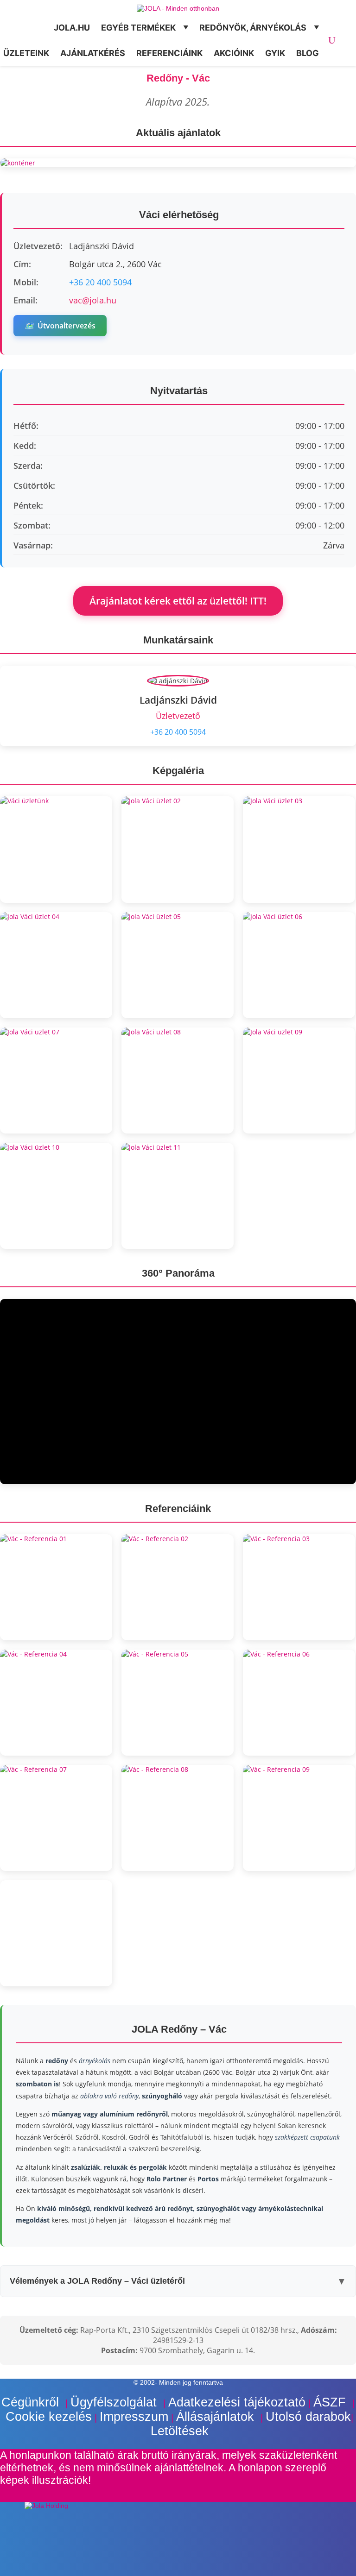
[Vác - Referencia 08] (178, 1818)
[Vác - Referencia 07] (56, 1818)
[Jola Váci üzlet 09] (299, 1080)
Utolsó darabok (308, 2417)
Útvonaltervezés (60, 326)
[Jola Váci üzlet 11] (178, 1196)
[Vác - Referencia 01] (56, 1587)
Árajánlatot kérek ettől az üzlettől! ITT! (178, 601)
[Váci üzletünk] (56, 849)
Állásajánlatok (217, 2417)
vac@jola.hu (93, 300)
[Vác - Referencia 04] (56, 1703)
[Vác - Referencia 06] (299, 1703)
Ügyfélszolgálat (115, 2402)
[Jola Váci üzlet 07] (56, 1080)
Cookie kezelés (49, 2417)
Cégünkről (32, 2402)
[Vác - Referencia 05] (178, 1703)
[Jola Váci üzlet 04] (56, 965)
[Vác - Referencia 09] (299, 1818)
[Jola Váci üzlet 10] (56, 1196)
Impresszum (134, 2417)
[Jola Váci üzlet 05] (178, 965)
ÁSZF (331, 2402)
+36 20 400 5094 (100, 282)
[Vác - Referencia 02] (178, 1587)
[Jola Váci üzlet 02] (178, 849)
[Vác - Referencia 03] (299, 1587)
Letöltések (180, 2431)
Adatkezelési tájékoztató (237, 2402)
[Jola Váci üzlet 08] (178, 1080)
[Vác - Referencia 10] (56, 1933)
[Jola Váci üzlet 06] (299, 965)
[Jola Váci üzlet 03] (299, 849)
